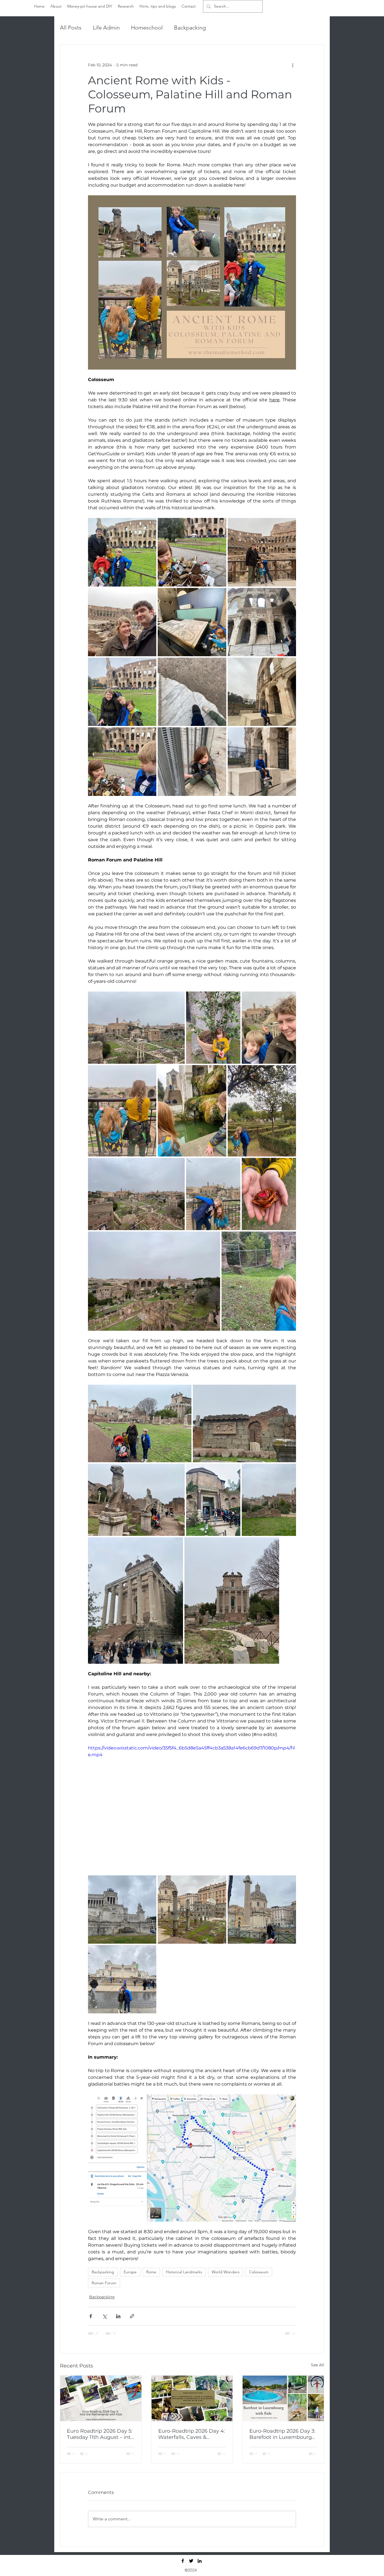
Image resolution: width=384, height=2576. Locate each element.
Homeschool (147, 28)
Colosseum (259, 2272)
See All (318, 2365)
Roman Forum (104, 2283)
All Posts (71, 28)
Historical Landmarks (184, 2272)
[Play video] (192, 1803)
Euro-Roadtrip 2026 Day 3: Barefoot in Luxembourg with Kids (282, 2434)
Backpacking (190, 28)
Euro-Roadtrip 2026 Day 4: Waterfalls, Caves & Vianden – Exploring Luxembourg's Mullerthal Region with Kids (192, 2434)
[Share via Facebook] (91, 2316)
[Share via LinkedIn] (118, 2316)
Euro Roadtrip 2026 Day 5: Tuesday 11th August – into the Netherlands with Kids (100, 2434)
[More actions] (293, 65)
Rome (151, 2272)
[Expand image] (122, 552)
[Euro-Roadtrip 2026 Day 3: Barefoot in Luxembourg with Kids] (283, 2398)
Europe (130, 2272)
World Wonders (226, 2272)
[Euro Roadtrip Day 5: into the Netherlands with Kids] (101, 2398)
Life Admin (106, 28)
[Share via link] (132, 2316)
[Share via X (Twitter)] (104, 2316)
